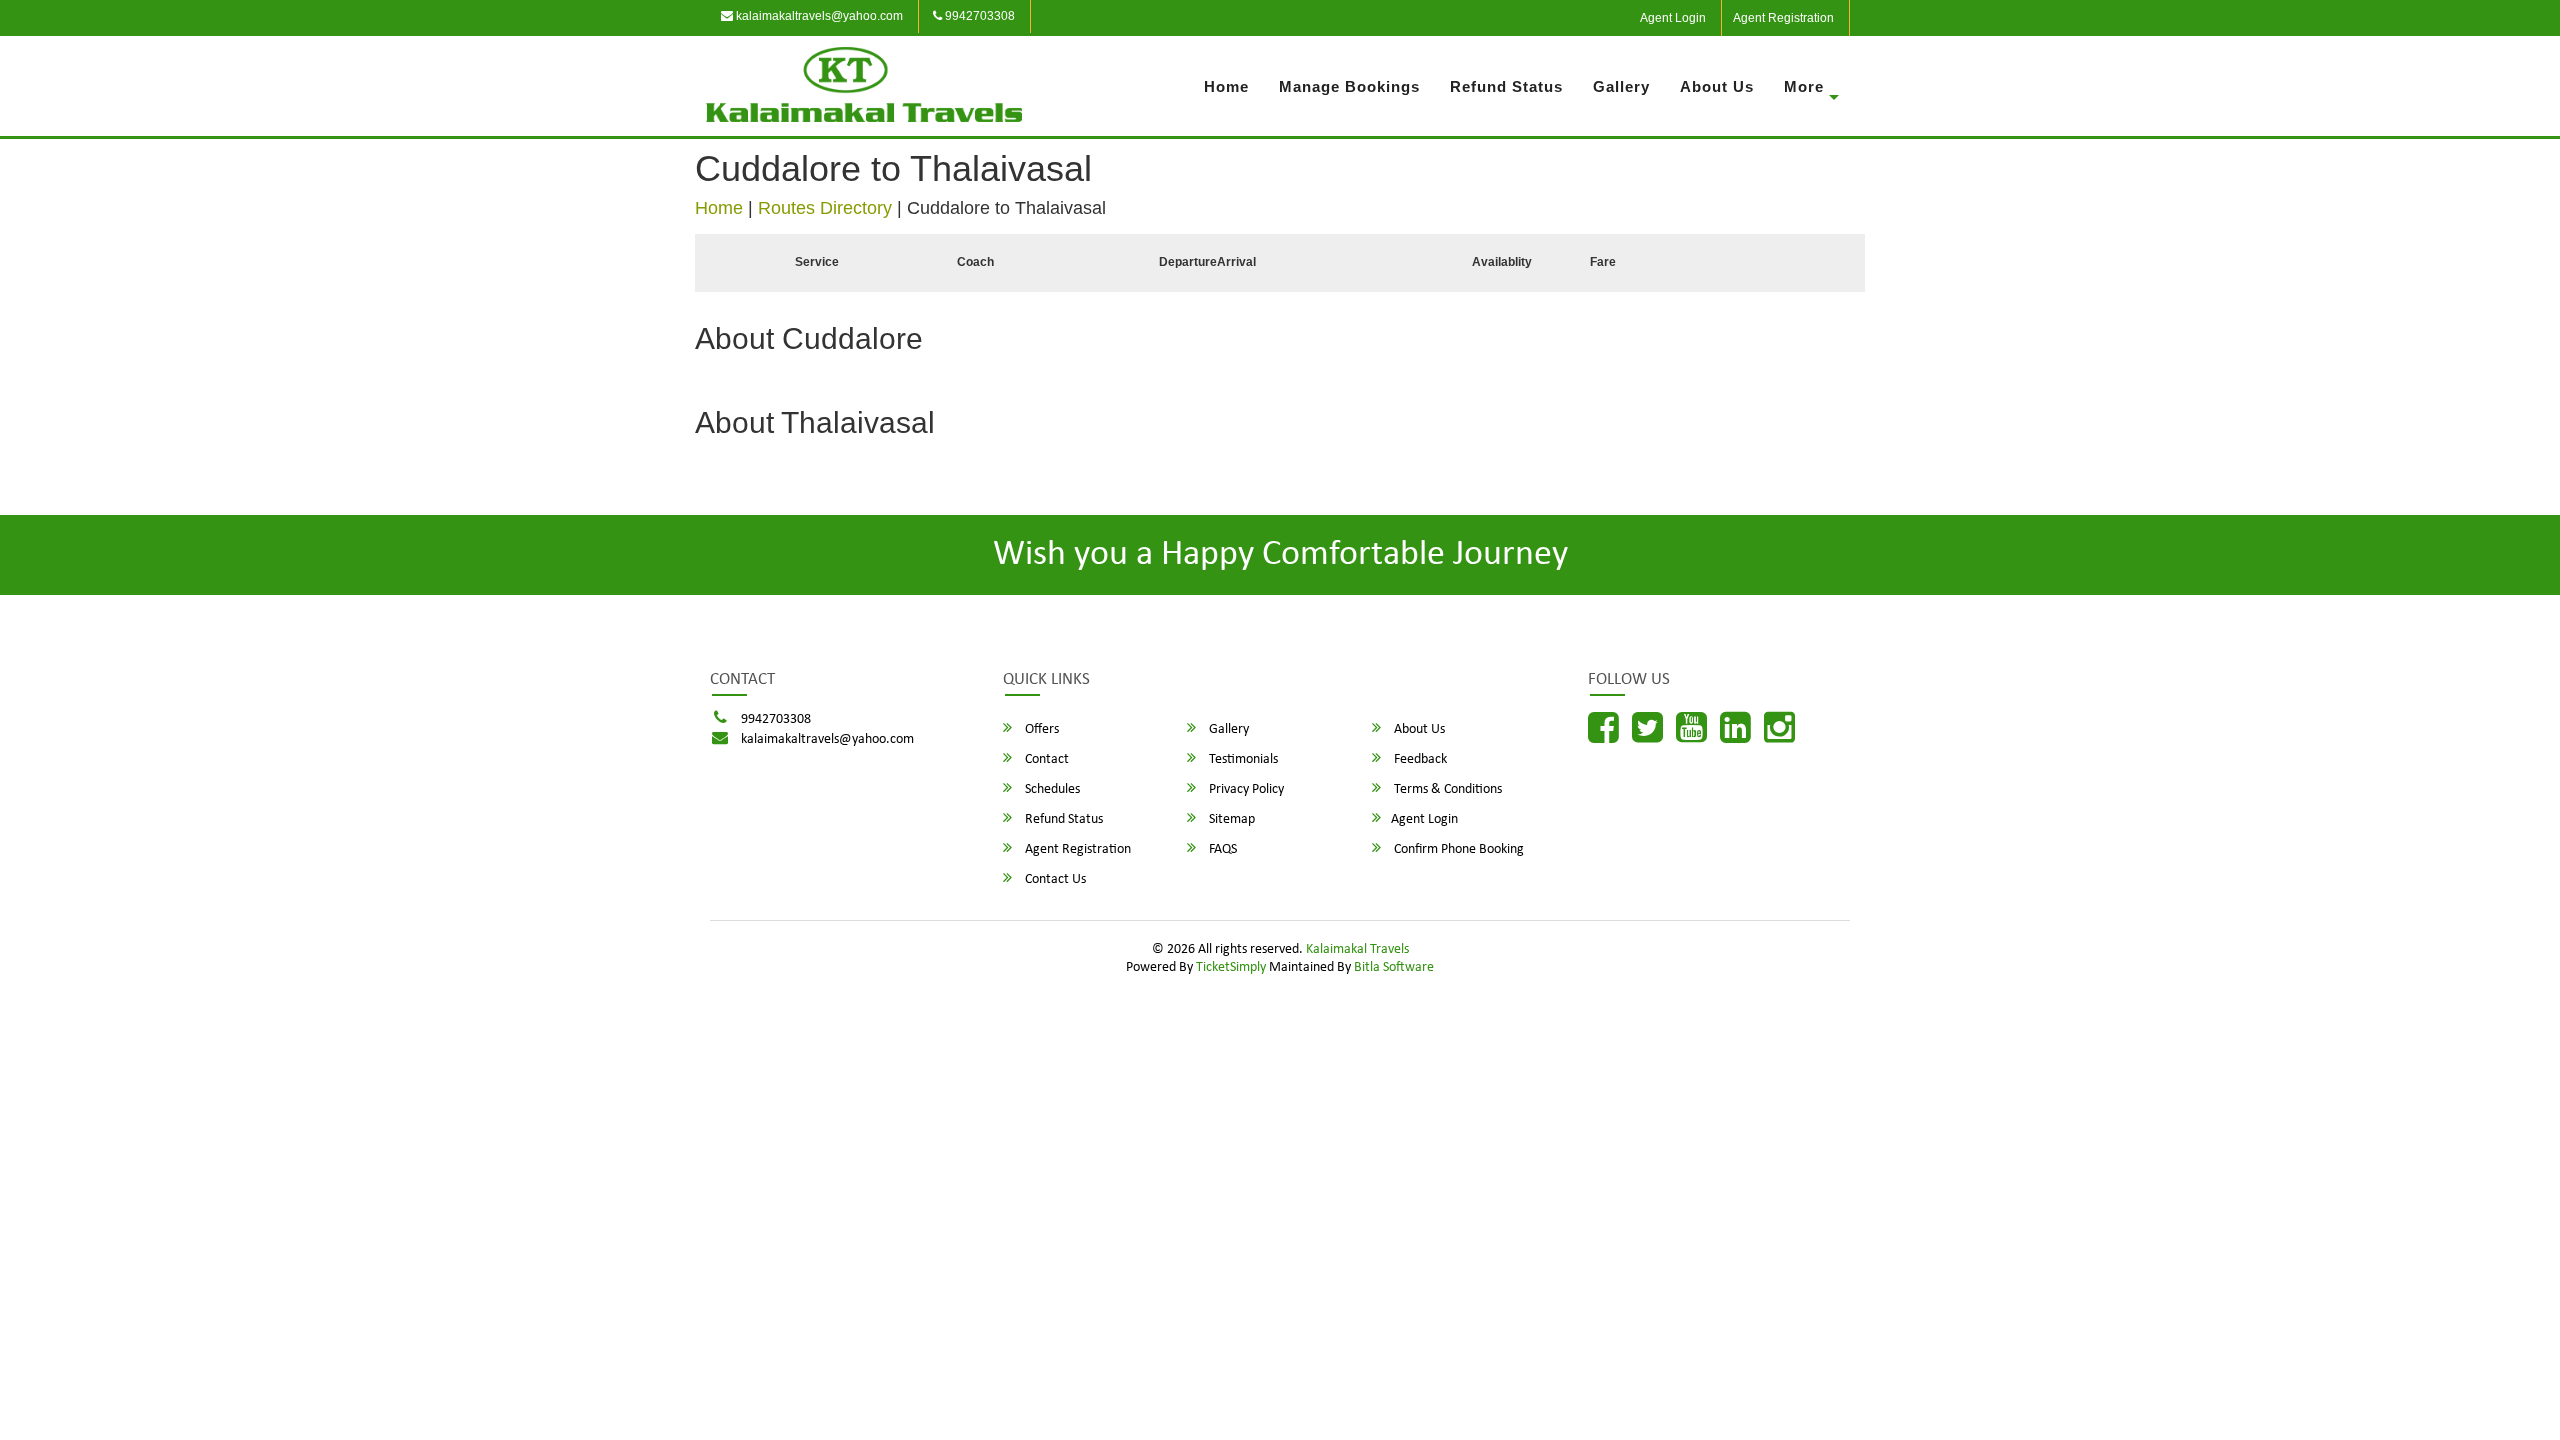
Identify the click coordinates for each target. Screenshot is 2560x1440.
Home (1226, 86)
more (1804, 86)
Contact (1045, 759)
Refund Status (1062, 819)
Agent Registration (1783, 18)
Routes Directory (825, 208)
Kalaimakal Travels (1357, 949)
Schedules (1051, 789)
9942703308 (978, 16)
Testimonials (1242, 759)
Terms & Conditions (1446, 789)
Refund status (1506, 86)
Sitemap (1230, 819)
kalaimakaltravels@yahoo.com (818, 16)
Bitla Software (1394, 967)
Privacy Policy (1245, 789)
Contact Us (1054, 879)
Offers (1040, 729)
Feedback (1419, 759)
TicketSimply (1231, 967)
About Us (1717, 86)
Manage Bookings (1349, 86)
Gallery (1621, 86)
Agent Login (1673, 18)
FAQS (1221, 849)
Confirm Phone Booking (1457, 849)
